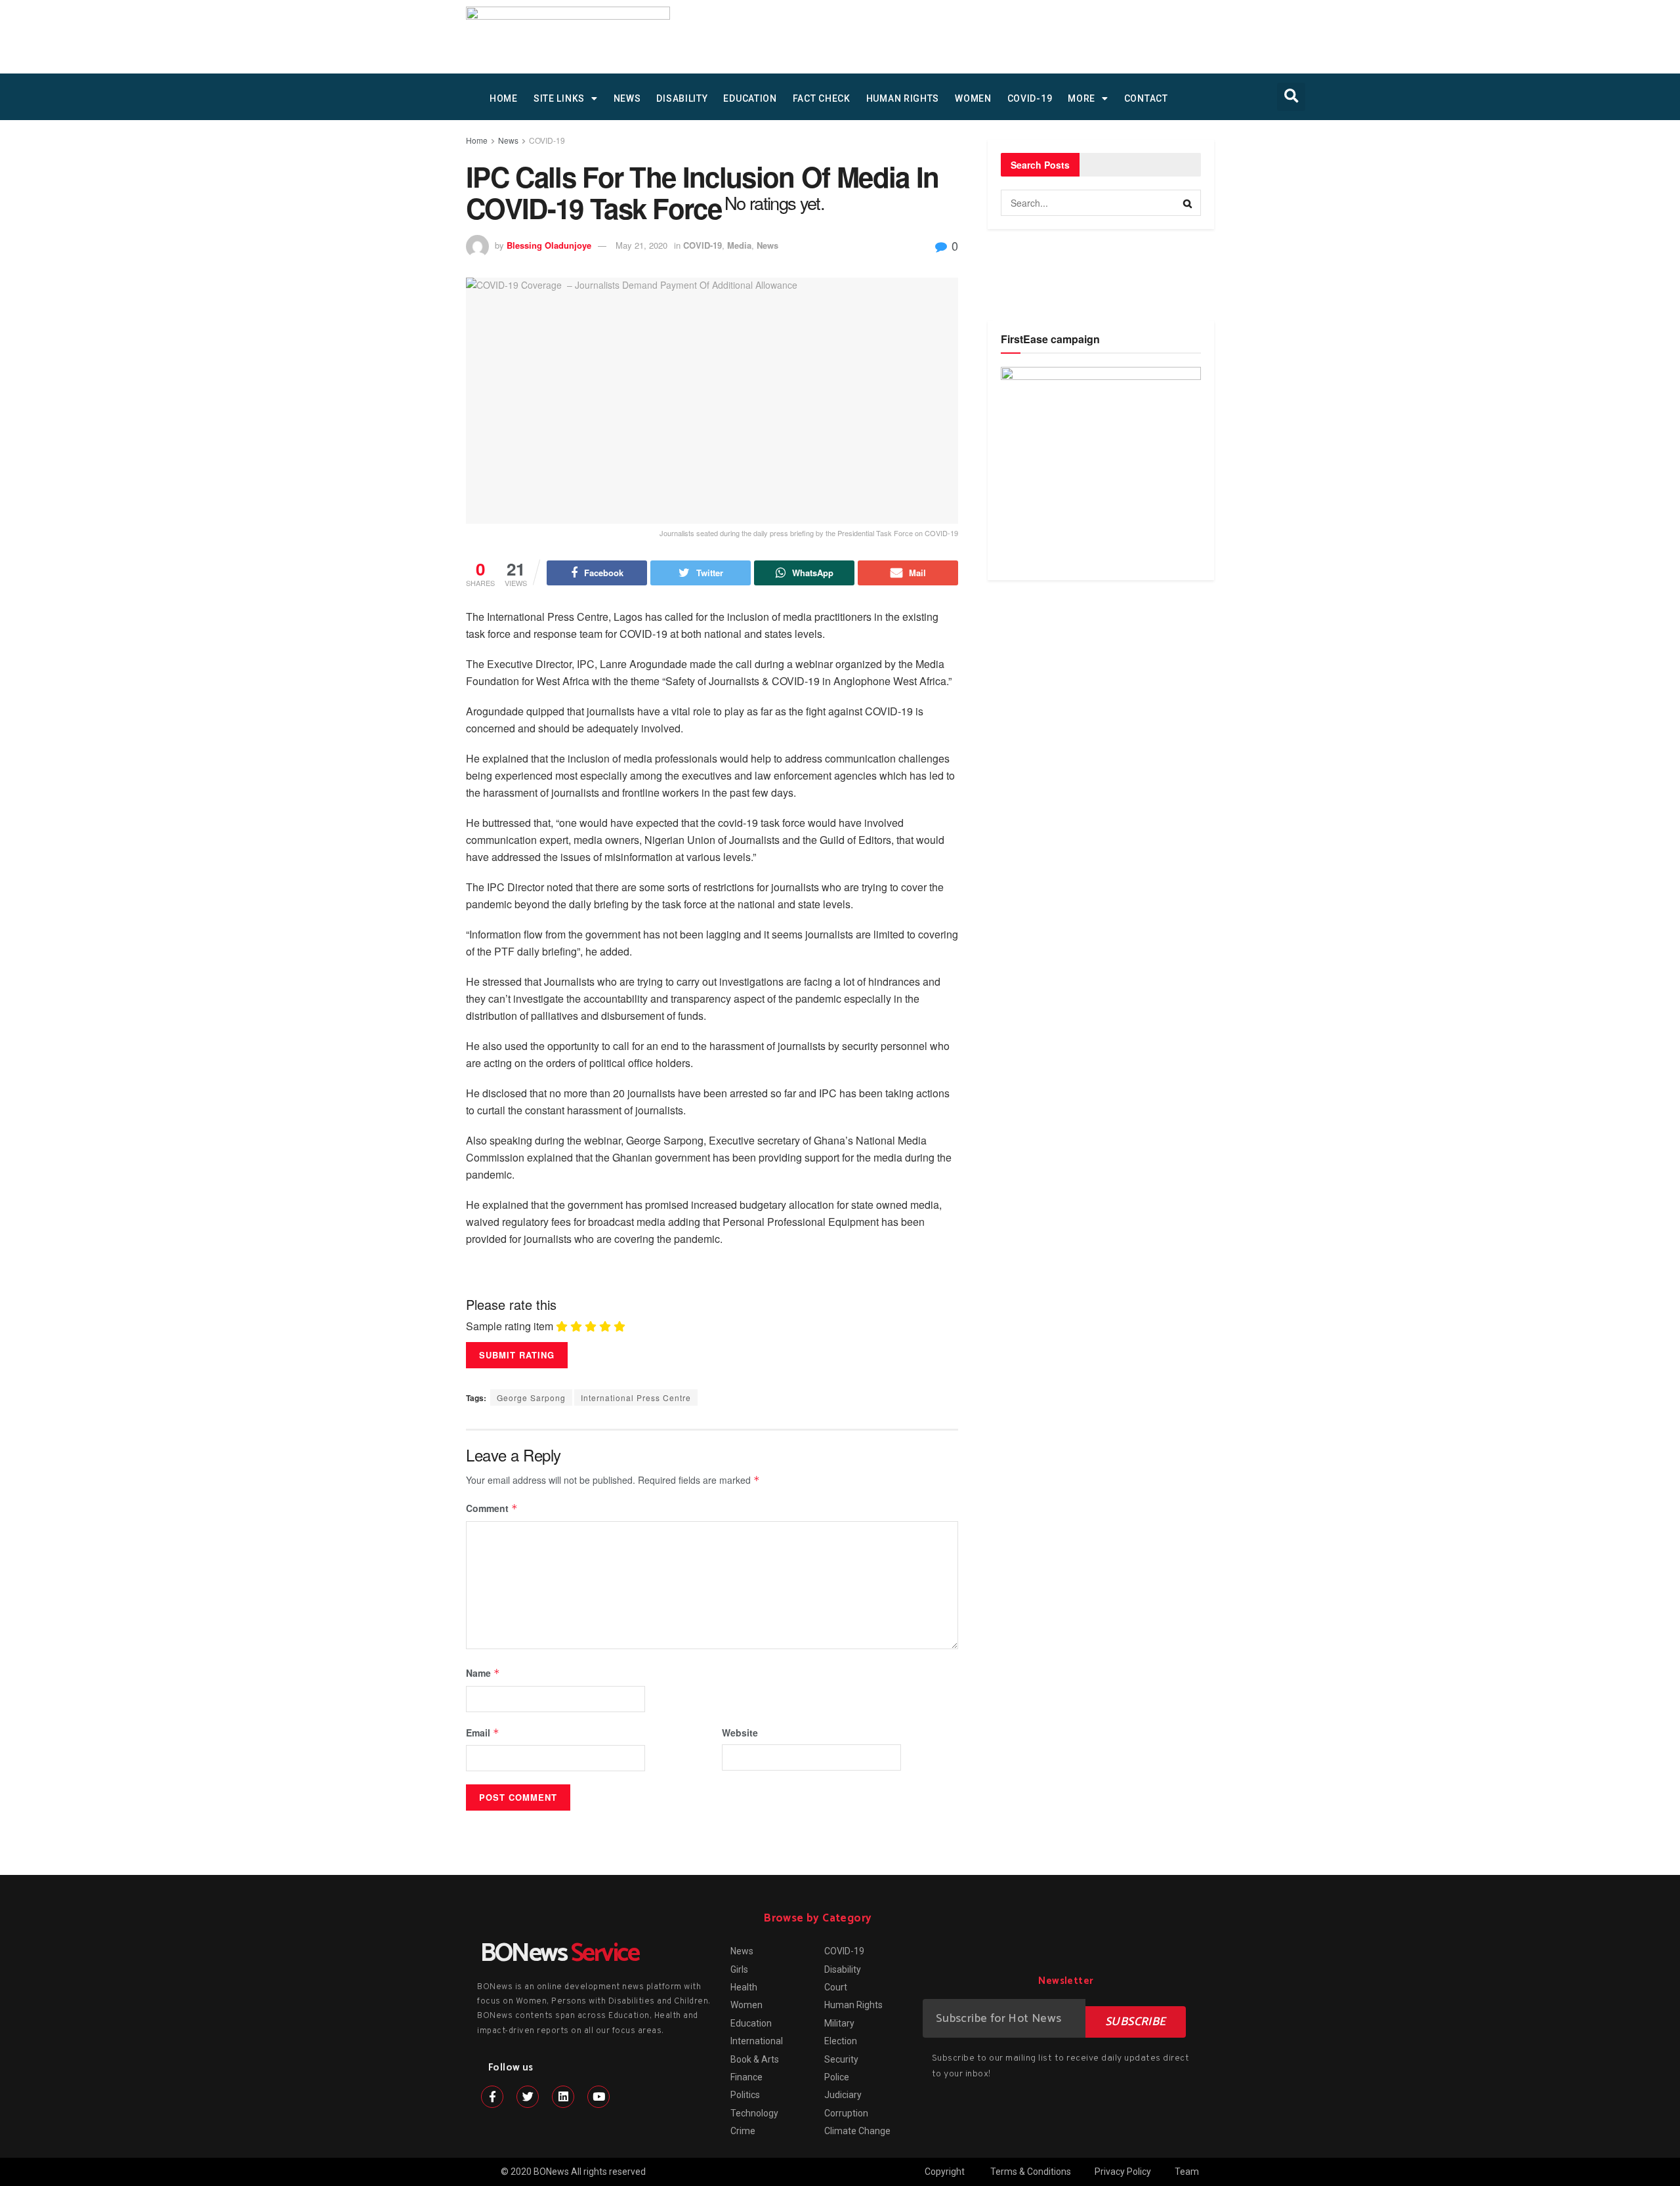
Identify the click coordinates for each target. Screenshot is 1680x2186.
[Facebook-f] (492, 2097)
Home (477, 140)
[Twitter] (528, 2097)
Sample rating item (510, 1326)
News (627, 98)
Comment (492, 1508)
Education (750, 98)
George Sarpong (531, 1398)
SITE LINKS (559, 98)
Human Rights (903, 98)
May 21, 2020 (641, 245)
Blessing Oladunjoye (549, 245)
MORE (1081, 98)
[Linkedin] (563, 2097)
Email (483, 1733)
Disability (682, 98)
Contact (1146, 98)
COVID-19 (1030, 98)
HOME (504, 98)
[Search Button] (1188, 203)
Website (740, 1733)
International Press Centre (636, 1398)
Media (739, 245)
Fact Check (822, 98)
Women (973, 98)
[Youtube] (598, 2097)
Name (483, 1673)
